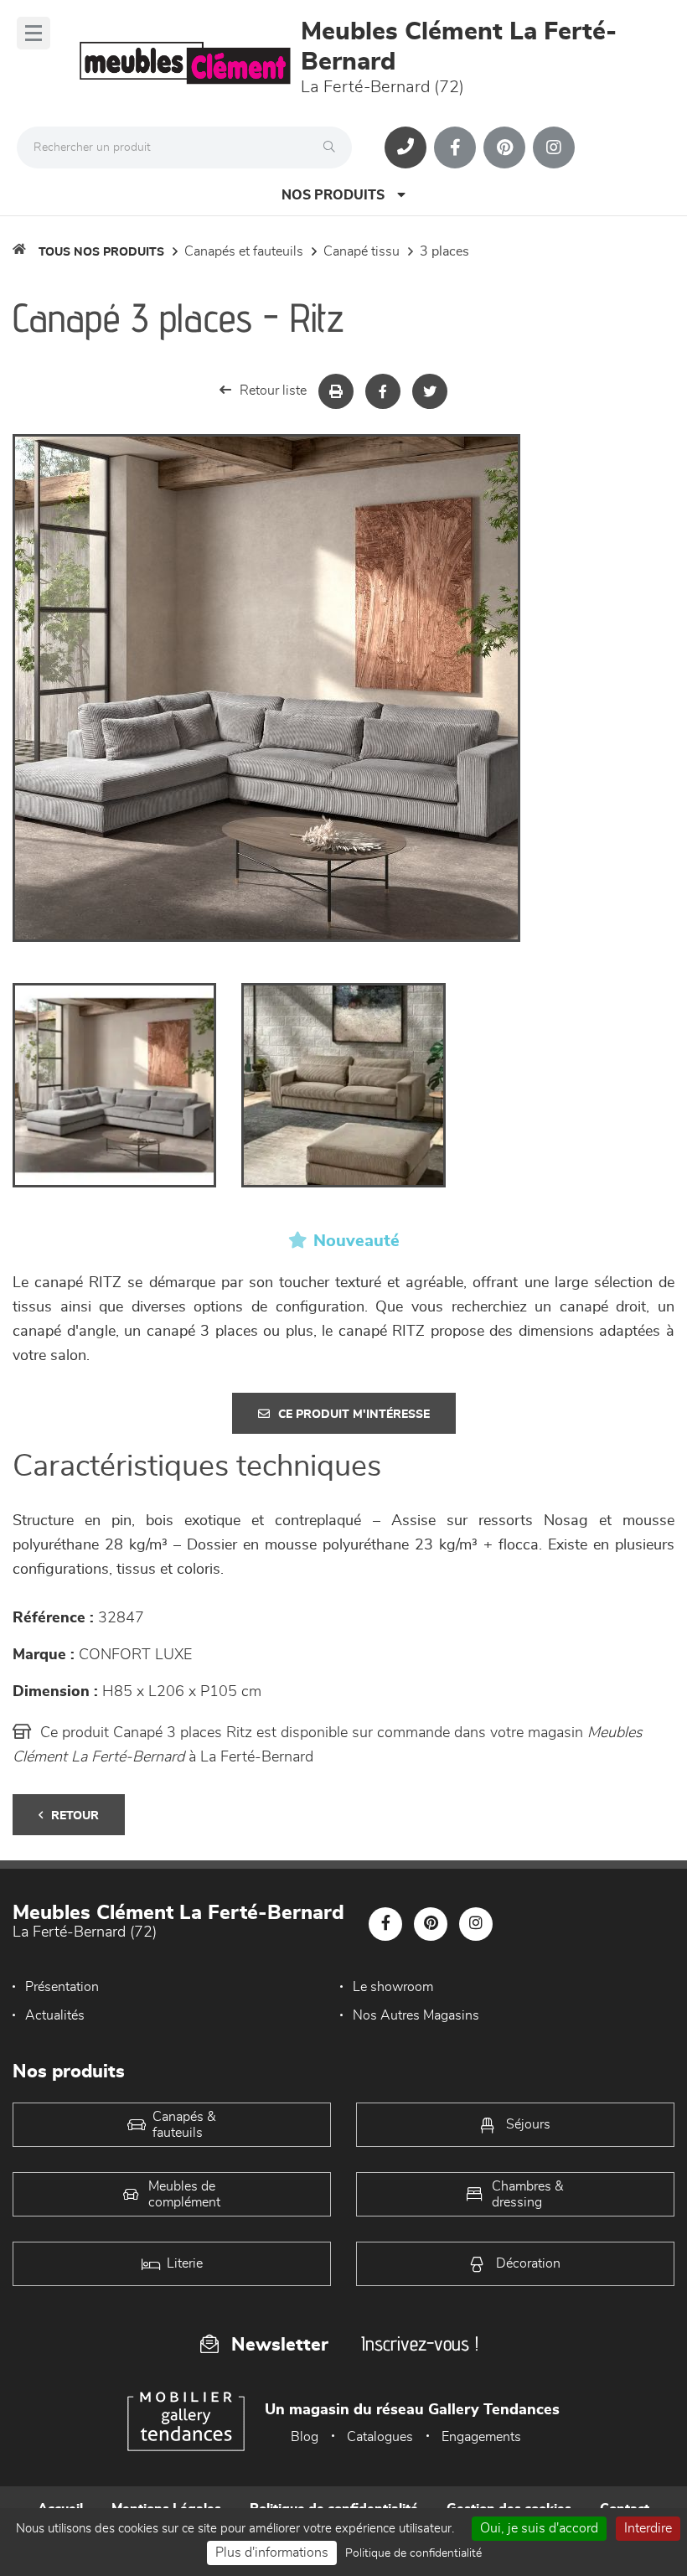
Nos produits (333, 195)
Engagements (481, 2437)
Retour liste (273, 391)
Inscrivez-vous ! (420, 2343)
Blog (305, 2437)
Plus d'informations (272, 2553)
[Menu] (34, 33)
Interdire (648, 2528)
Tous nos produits (101, 252)
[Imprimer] (336, 391)
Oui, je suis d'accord (539, 2528)
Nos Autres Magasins (416, 2015)
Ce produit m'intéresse (354, 1415)
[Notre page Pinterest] (504, 147)
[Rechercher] (333, 147)
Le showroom (393, 1987)
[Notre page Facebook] (455, 147)
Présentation (62, 1987)
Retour (75, 1816)
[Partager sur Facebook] (383, 391)
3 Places (444, 251)
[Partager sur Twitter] (430, 391)
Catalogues (380, 2437)
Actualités (55, 2015)
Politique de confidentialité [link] (413, 2553)
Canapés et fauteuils (244, 251)
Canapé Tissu (362, 251)
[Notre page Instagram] (554, 147)
